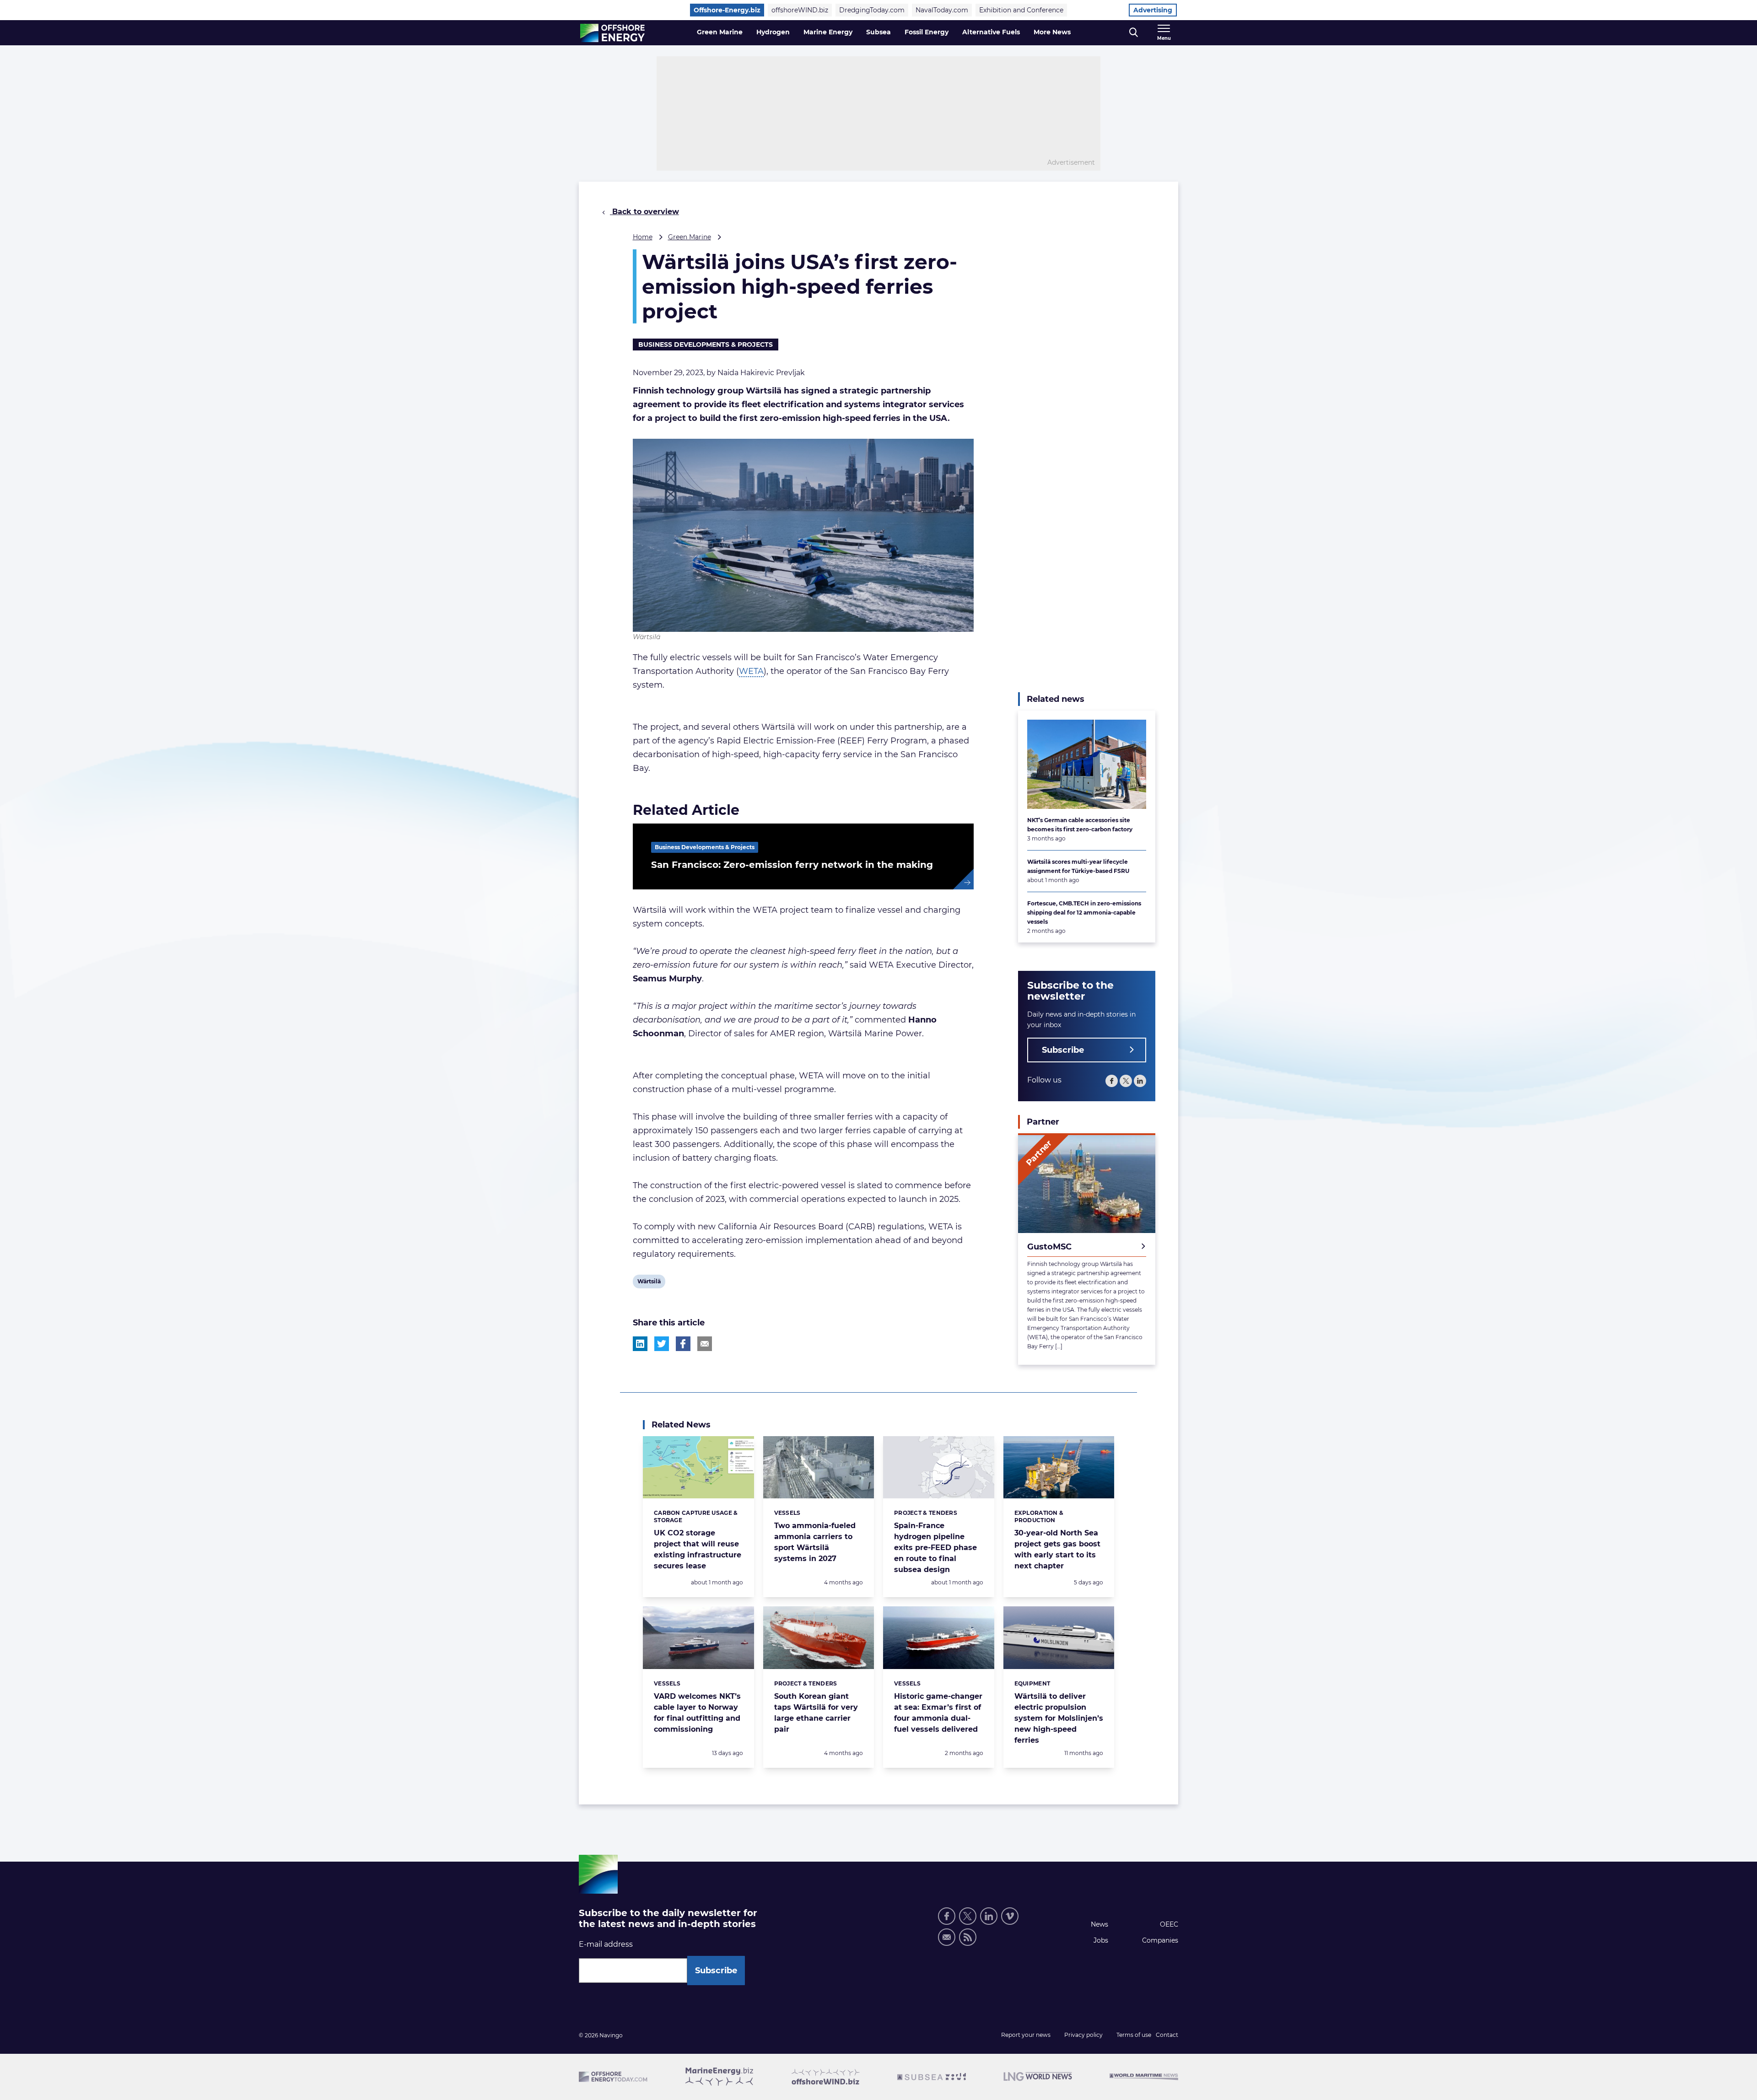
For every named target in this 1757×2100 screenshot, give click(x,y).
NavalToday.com (942, 10)
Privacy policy (1083, 2035)
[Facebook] (1112, 1081)
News (1099, 1924)
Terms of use (1134, 2035)
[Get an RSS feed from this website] (968, 1937)
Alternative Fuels (991, 32)
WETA (751, 671)
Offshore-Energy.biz (727, 10)
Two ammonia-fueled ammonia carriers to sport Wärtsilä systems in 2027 (815, 1542)
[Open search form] (1134, 33)
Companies (1160, 1940)
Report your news (1026, 2035)
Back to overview (644, 212)
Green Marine (720, 32)
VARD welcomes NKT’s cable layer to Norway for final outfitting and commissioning (697, 1713)
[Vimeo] (1010, 1916)
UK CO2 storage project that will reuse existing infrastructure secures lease (698, 1549)
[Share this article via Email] (705, 1344)
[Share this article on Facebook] (683, 1344)
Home (643, 237)
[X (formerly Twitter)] (968, 1916)
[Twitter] (1126, 1081)
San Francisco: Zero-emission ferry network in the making (792, 865)
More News (1052, 32)
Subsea (878, 32)
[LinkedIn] (1140, 1081)
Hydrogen (773, 32)
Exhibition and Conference (1021, 10)
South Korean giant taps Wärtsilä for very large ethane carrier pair (816, 1713)
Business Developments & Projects (706, 345)
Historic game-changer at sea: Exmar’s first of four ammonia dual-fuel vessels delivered (938, 1713)
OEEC (1169, 1924)
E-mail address (606, 1944)
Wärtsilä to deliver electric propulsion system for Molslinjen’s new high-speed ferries (1059, 1718)
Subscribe (1063, 1050)
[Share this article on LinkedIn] (640, 1344)
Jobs (1101, 1940)
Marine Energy (828, 32)
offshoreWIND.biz (800, 10)
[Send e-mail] (947, 1937)
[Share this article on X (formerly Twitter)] (662, 1344)
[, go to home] (612, 33)
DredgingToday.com (872, 10)
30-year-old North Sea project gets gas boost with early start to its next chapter (1057, 1549)
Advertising (1153, 10)
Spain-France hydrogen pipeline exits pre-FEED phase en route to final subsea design (935, 1548)
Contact (1167, 2035)
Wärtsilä (649, 1283)
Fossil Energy (927, 32)
